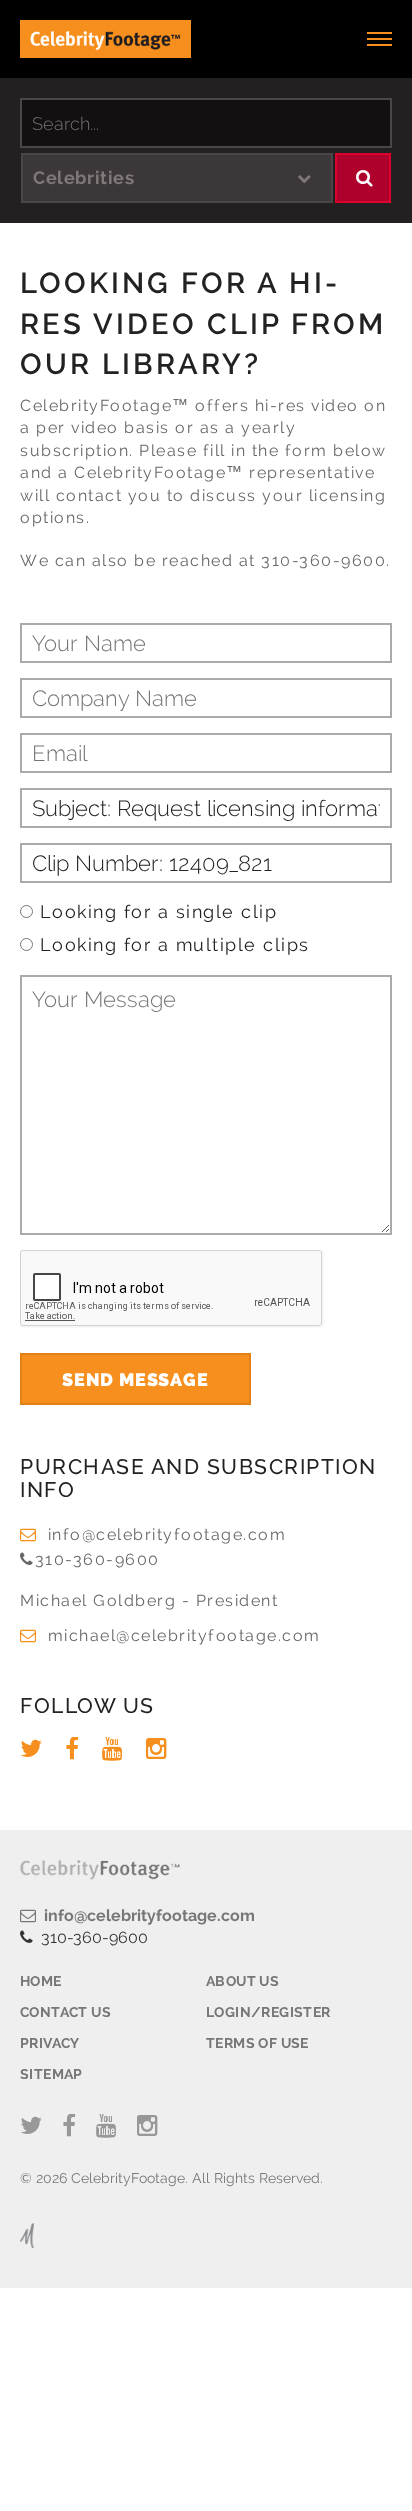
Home (41, 1981)
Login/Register (268, 2012)
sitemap (51, 2074)
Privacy (50, 2043)
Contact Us (65, 2012)
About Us (242, 1981)
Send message (135, 1379)
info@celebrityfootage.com (167, 1534)
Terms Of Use (257, 2043)
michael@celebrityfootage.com (184, 1635)
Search (363, 178)
